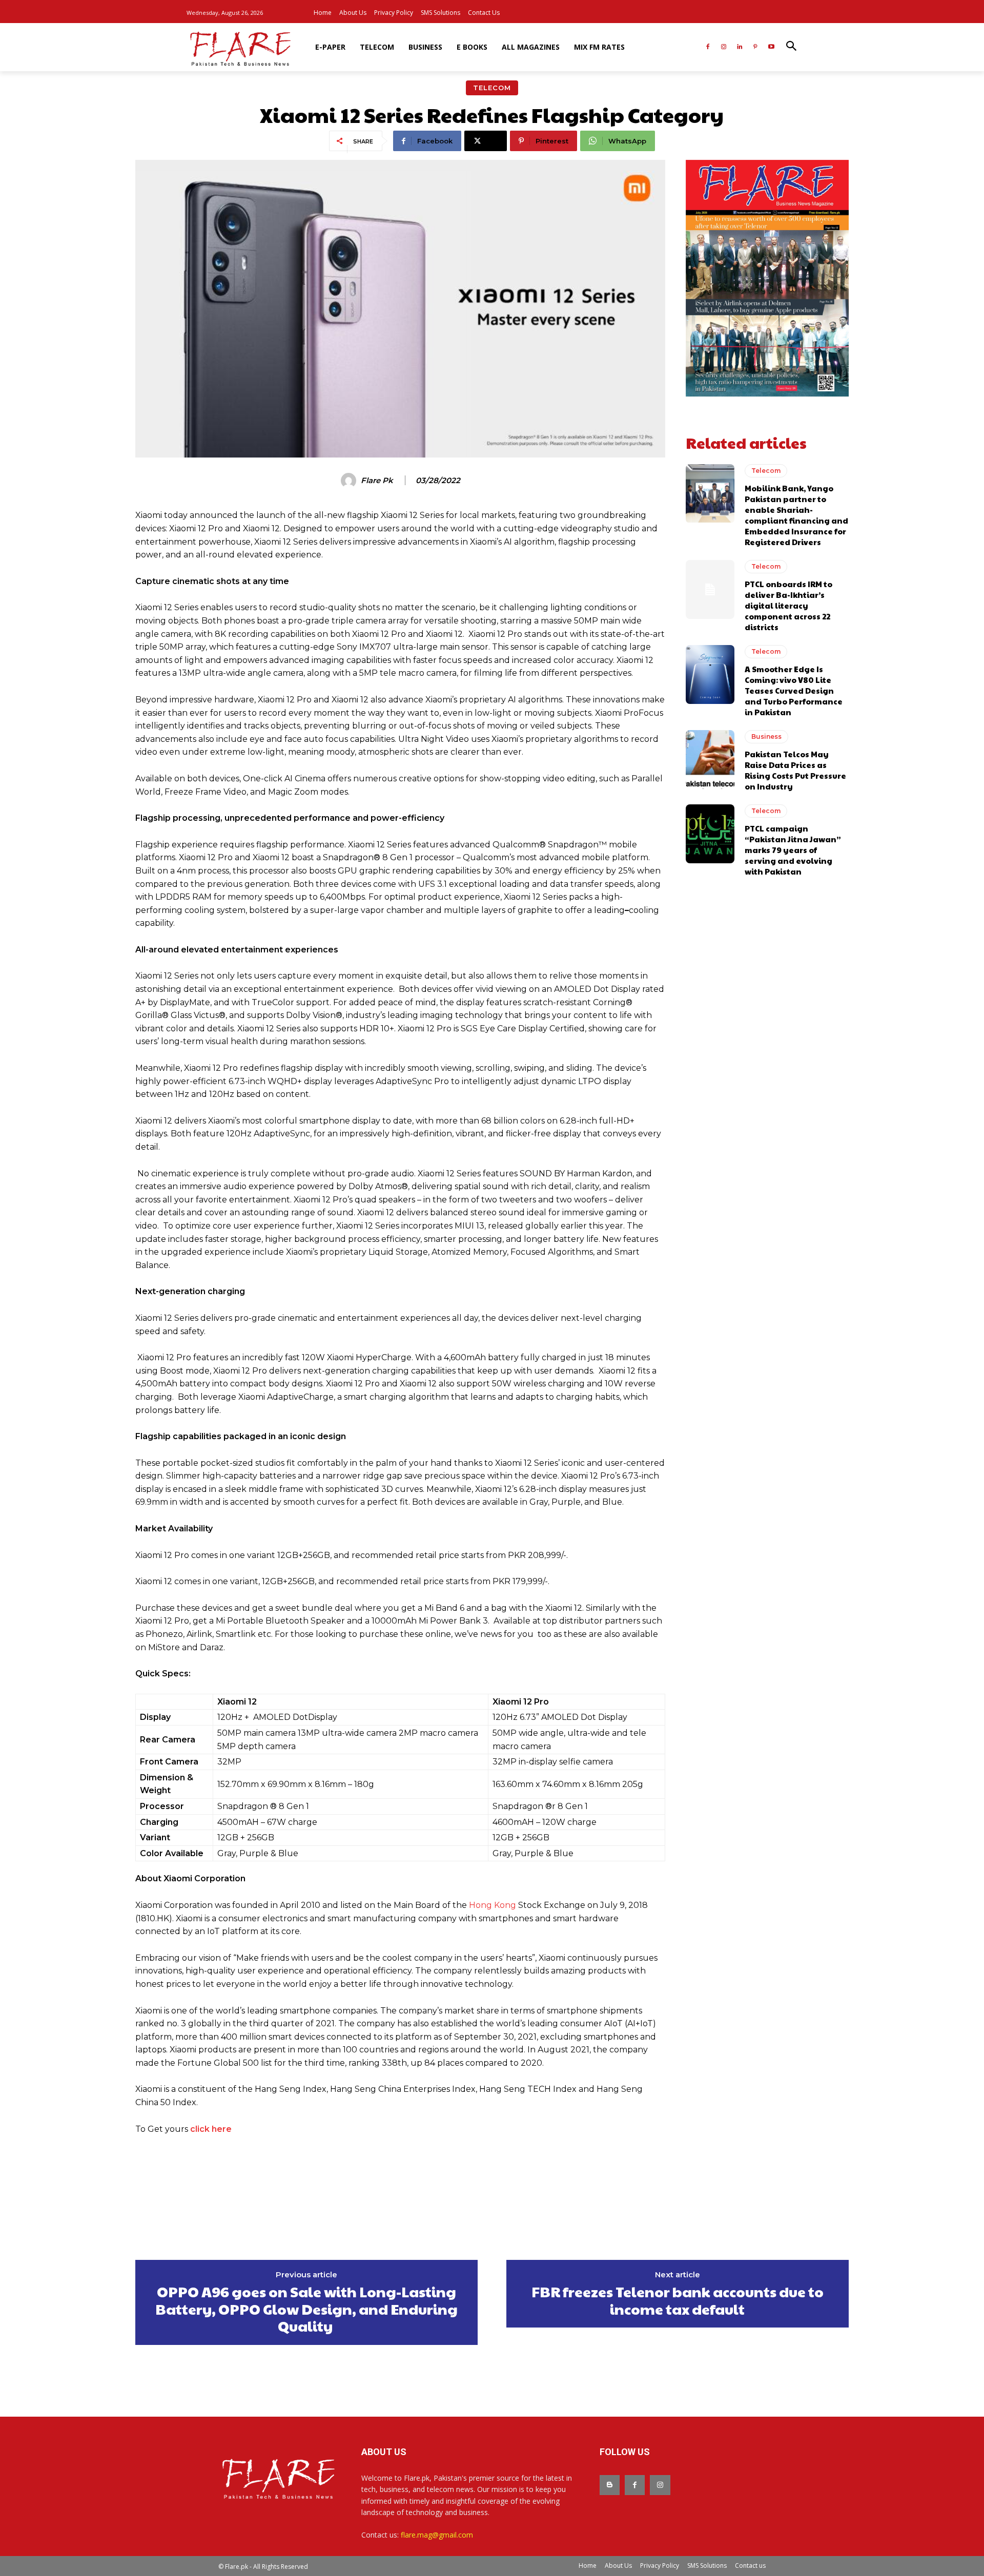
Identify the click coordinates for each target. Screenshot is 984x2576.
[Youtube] (771, 47)
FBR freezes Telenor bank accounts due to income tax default (678, 2300)
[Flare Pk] (350, 481)
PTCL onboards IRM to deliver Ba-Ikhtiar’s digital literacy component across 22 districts (788, 605)
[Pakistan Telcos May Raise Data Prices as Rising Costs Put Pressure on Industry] (710, 759)
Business (766, 736)
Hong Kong (493, 1905)
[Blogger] (610, 2485)
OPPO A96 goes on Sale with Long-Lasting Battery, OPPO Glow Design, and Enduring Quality (306, 2309)
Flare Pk (377, 481)
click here (211, 2129)
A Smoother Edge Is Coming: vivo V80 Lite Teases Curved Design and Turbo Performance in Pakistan (794, 690)
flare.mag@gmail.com (437, 2535)
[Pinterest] (755, 47)
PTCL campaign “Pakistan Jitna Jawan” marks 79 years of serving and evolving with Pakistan (793, 850)
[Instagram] (724, 47)
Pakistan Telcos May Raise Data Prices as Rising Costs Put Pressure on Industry (795, 770)
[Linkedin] (740, 47)
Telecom (492, 88)
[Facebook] (708, 47)
